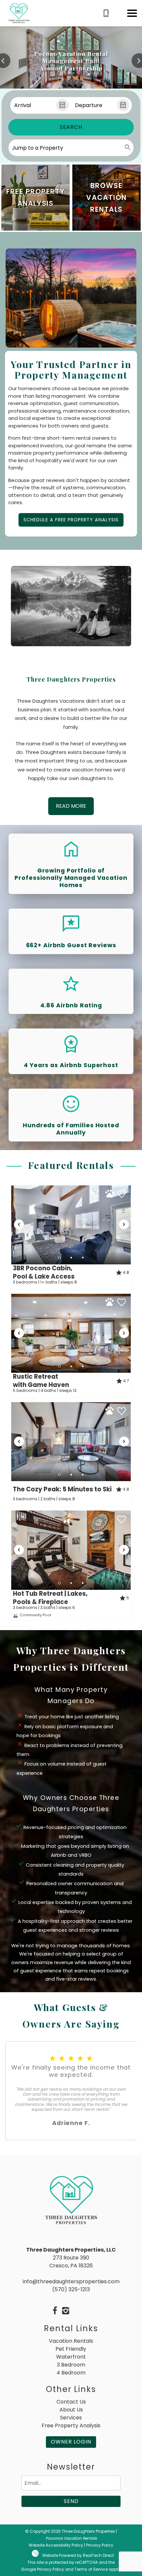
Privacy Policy (100, 2545)
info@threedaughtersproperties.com (71, 2281)
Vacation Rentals (71, 2341)
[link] (35, 198)
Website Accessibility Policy (56, 2545)
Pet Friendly (71, 2349)
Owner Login (71, 2442)
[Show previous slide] (19, 1224)
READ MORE (71, 806)
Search (71, 127)
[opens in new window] (55, 2311)
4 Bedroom (71, 2373)
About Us (71, 2410)
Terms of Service (91, 2569)
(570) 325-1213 (71, 2289)
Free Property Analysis (71, 2426)
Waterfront (71, 2357)
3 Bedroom (71, 2365)
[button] (132, 13)
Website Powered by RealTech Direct (78, 2555)
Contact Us (71, 2402)
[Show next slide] (124, 1224)
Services (71, 2418)
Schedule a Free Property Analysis (71, 520)
